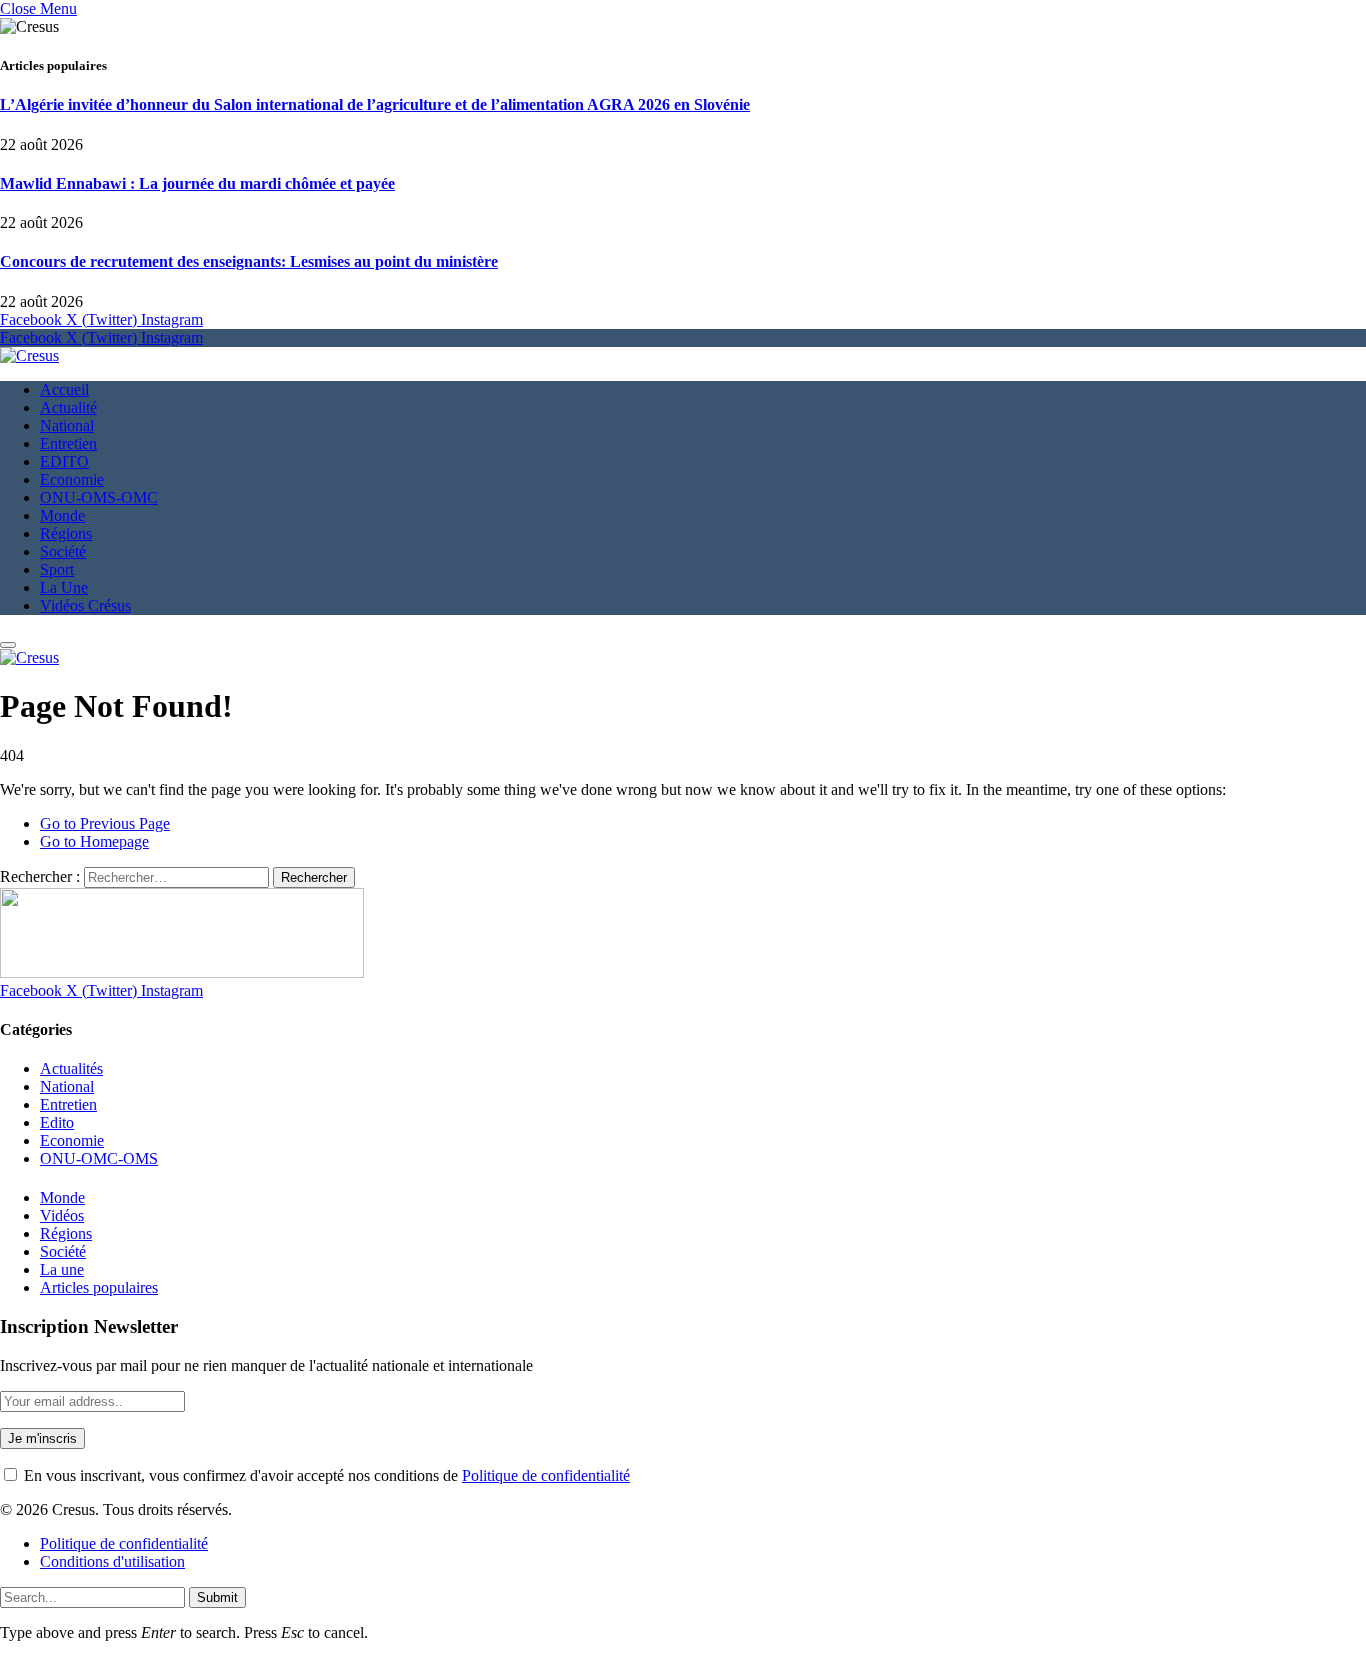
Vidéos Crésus (85, 605)
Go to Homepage (94, 841)
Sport (57, 569)
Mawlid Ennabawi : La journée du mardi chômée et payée (197, 183)
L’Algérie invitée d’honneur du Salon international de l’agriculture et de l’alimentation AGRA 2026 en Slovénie (375, 104)
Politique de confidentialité (546, 1475)
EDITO (64, 461)
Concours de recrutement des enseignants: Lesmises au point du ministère (249, 261)
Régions (66, 533)
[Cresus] (29, 355)
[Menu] (8, 645)
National (67, 425)
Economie (72, 479)
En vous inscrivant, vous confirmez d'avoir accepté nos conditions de (325, 1475)
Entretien (68, 443)
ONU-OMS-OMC (99, 497)
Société (63, 551)
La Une (64, 587)
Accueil (64, 389)
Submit (217, 1597)
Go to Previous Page (105, 823)
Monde (62, 515)
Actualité (68, 407)
